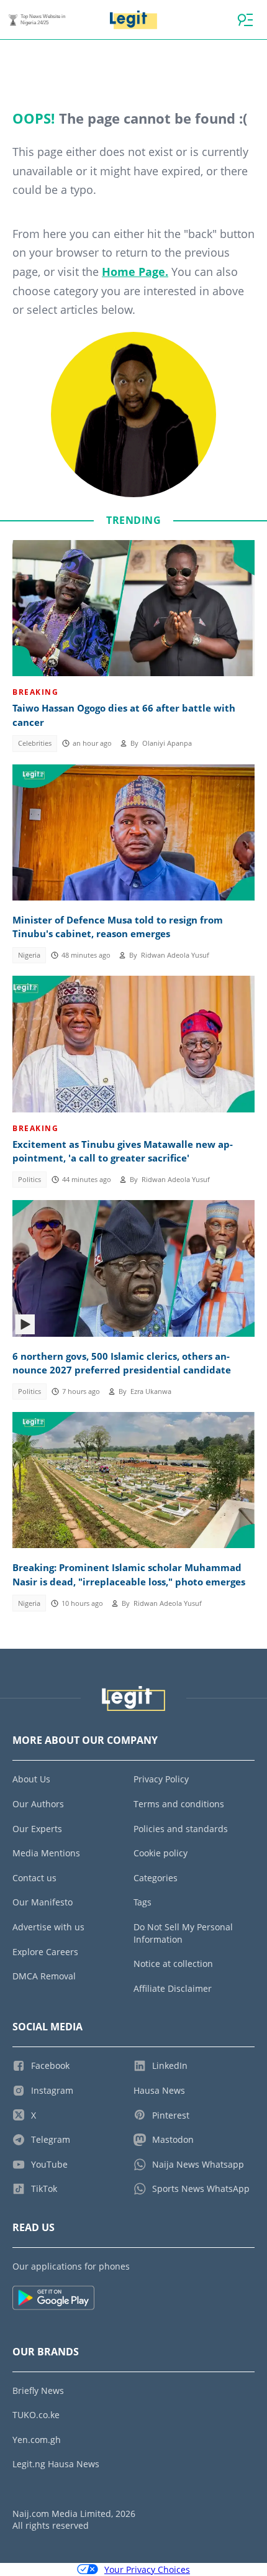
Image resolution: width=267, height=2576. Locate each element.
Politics (29, 1180)
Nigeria (29, 955)
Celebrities (35, 743)
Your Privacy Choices (147, 2569)
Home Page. (135, 272)
